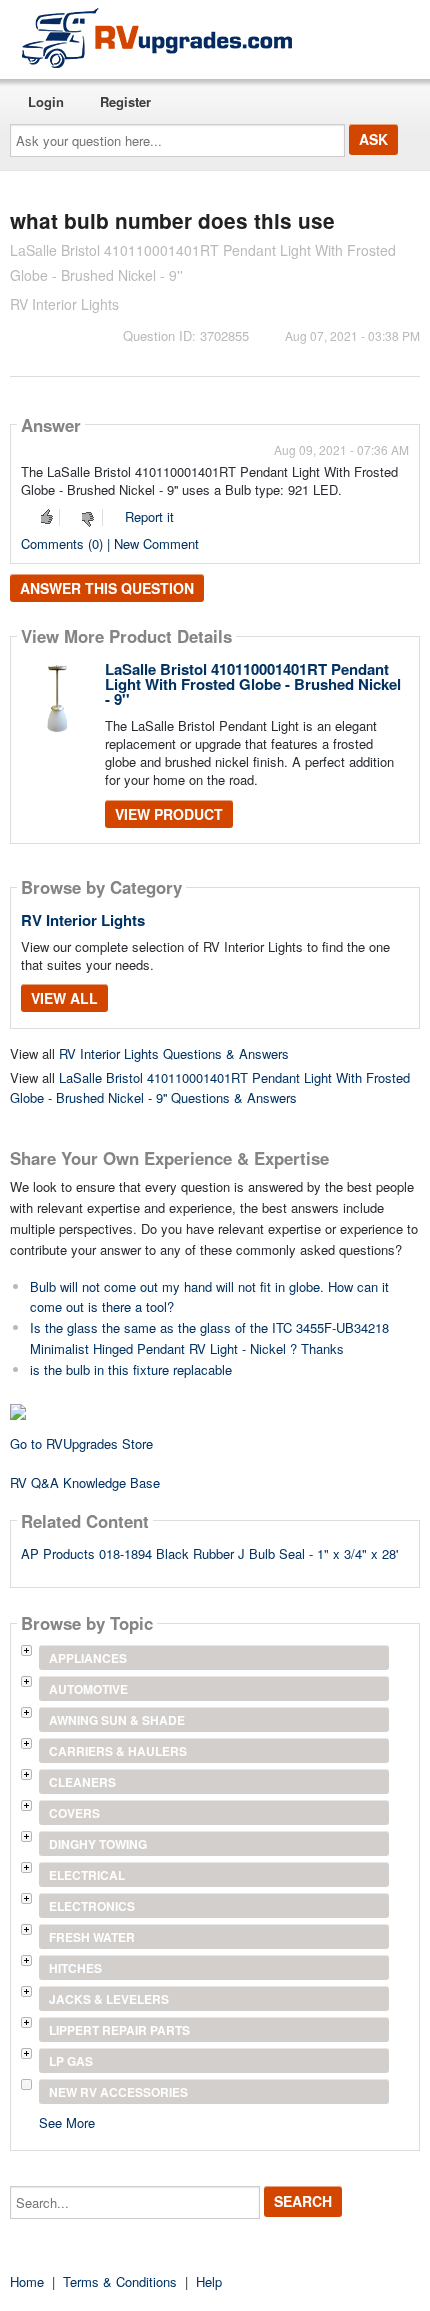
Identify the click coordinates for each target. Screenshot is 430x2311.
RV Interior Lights (83, 920)
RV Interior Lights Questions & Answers (174, 1053)
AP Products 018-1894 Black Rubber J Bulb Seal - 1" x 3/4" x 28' (209, 1553)
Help (209, 2281)
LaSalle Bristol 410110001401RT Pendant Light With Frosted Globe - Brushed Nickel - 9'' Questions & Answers (210, 1088)
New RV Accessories (118, 2092)
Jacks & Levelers (109, 1999)
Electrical (87, 1875)
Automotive (88, 1689)
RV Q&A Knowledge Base (85, 1482)
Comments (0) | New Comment (110, 543)
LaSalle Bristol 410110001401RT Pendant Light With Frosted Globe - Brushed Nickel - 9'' (253, 684)
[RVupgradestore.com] (157, 37)
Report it (149, 516)
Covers (74, 1813)
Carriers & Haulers (118, 1751)
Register (125, 101)
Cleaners (82, 1782)
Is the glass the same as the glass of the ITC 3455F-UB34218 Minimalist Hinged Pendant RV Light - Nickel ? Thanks (209, 1338)
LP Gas (71, 2061)
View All (64, 998)
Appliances (88, 1658)
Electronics (92, 1906)
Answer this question (107, 588)
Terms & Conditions (120, 2281)
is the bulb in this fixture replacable (131, 1369)
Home (27, 2281)
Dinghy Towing (98, 1844)
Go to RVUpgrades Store (81, 1443)
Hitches (75, 1968)
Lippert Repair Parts (119, 2030)
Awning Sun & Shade (117, 1720)
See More (67, 2121)
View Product (169, 814)
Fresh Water (92, 1937)
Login (46, 101)
